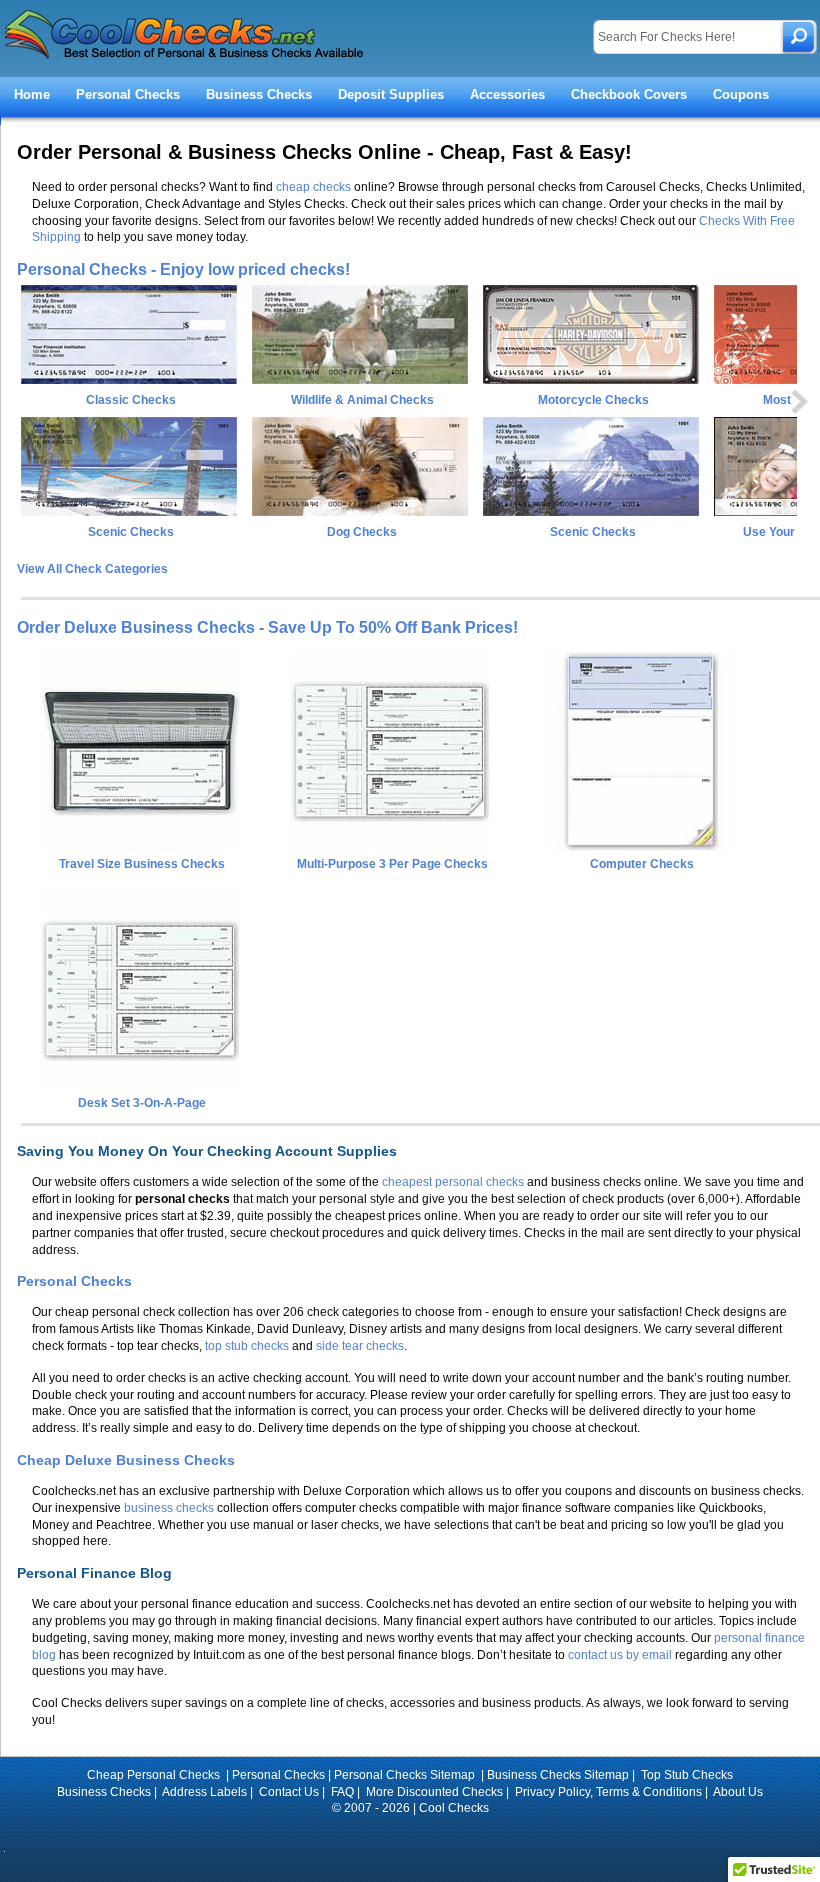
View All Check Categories (92, 569)
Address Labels (204, 1792)
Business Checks (259, 94)
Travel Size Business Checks (142, 864)
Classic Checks (131, 400)
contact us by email (620, 1655)
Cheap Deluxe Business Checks (126, 1460)
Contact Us (289, 1792)
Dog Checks (362, 532)
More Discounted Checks (434, 1792)
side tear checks (360, 1346)
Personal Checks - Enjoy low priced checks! (183, 269)
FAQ (342, 1792)
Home (32, 94)
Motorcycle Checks (593, 400)
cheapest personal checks (453, 1182)
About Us (738, 1792)
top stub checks (247, 1346)
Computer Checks (642, 864)
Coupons (741, 94)
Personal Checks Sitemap (406, 1775)
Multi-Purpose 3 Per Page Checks (392, 864)
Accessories (507, 94)
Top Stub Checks (687, 1775)
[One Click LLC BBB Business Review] (410, 1835)
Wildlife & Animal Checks (362, 400)
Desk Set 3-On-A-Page (142, 1103)
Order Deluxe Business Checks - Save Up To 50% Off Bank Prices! (267, 627)
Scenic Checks (131, 532)
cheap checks (313, 187)
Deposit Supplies (391, 94)
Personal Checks (128, 94)
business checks (169, 1508)
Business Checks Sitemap (558, 1775)
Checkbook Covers (629, 94)
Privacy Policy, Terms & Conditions (608, 1792)
